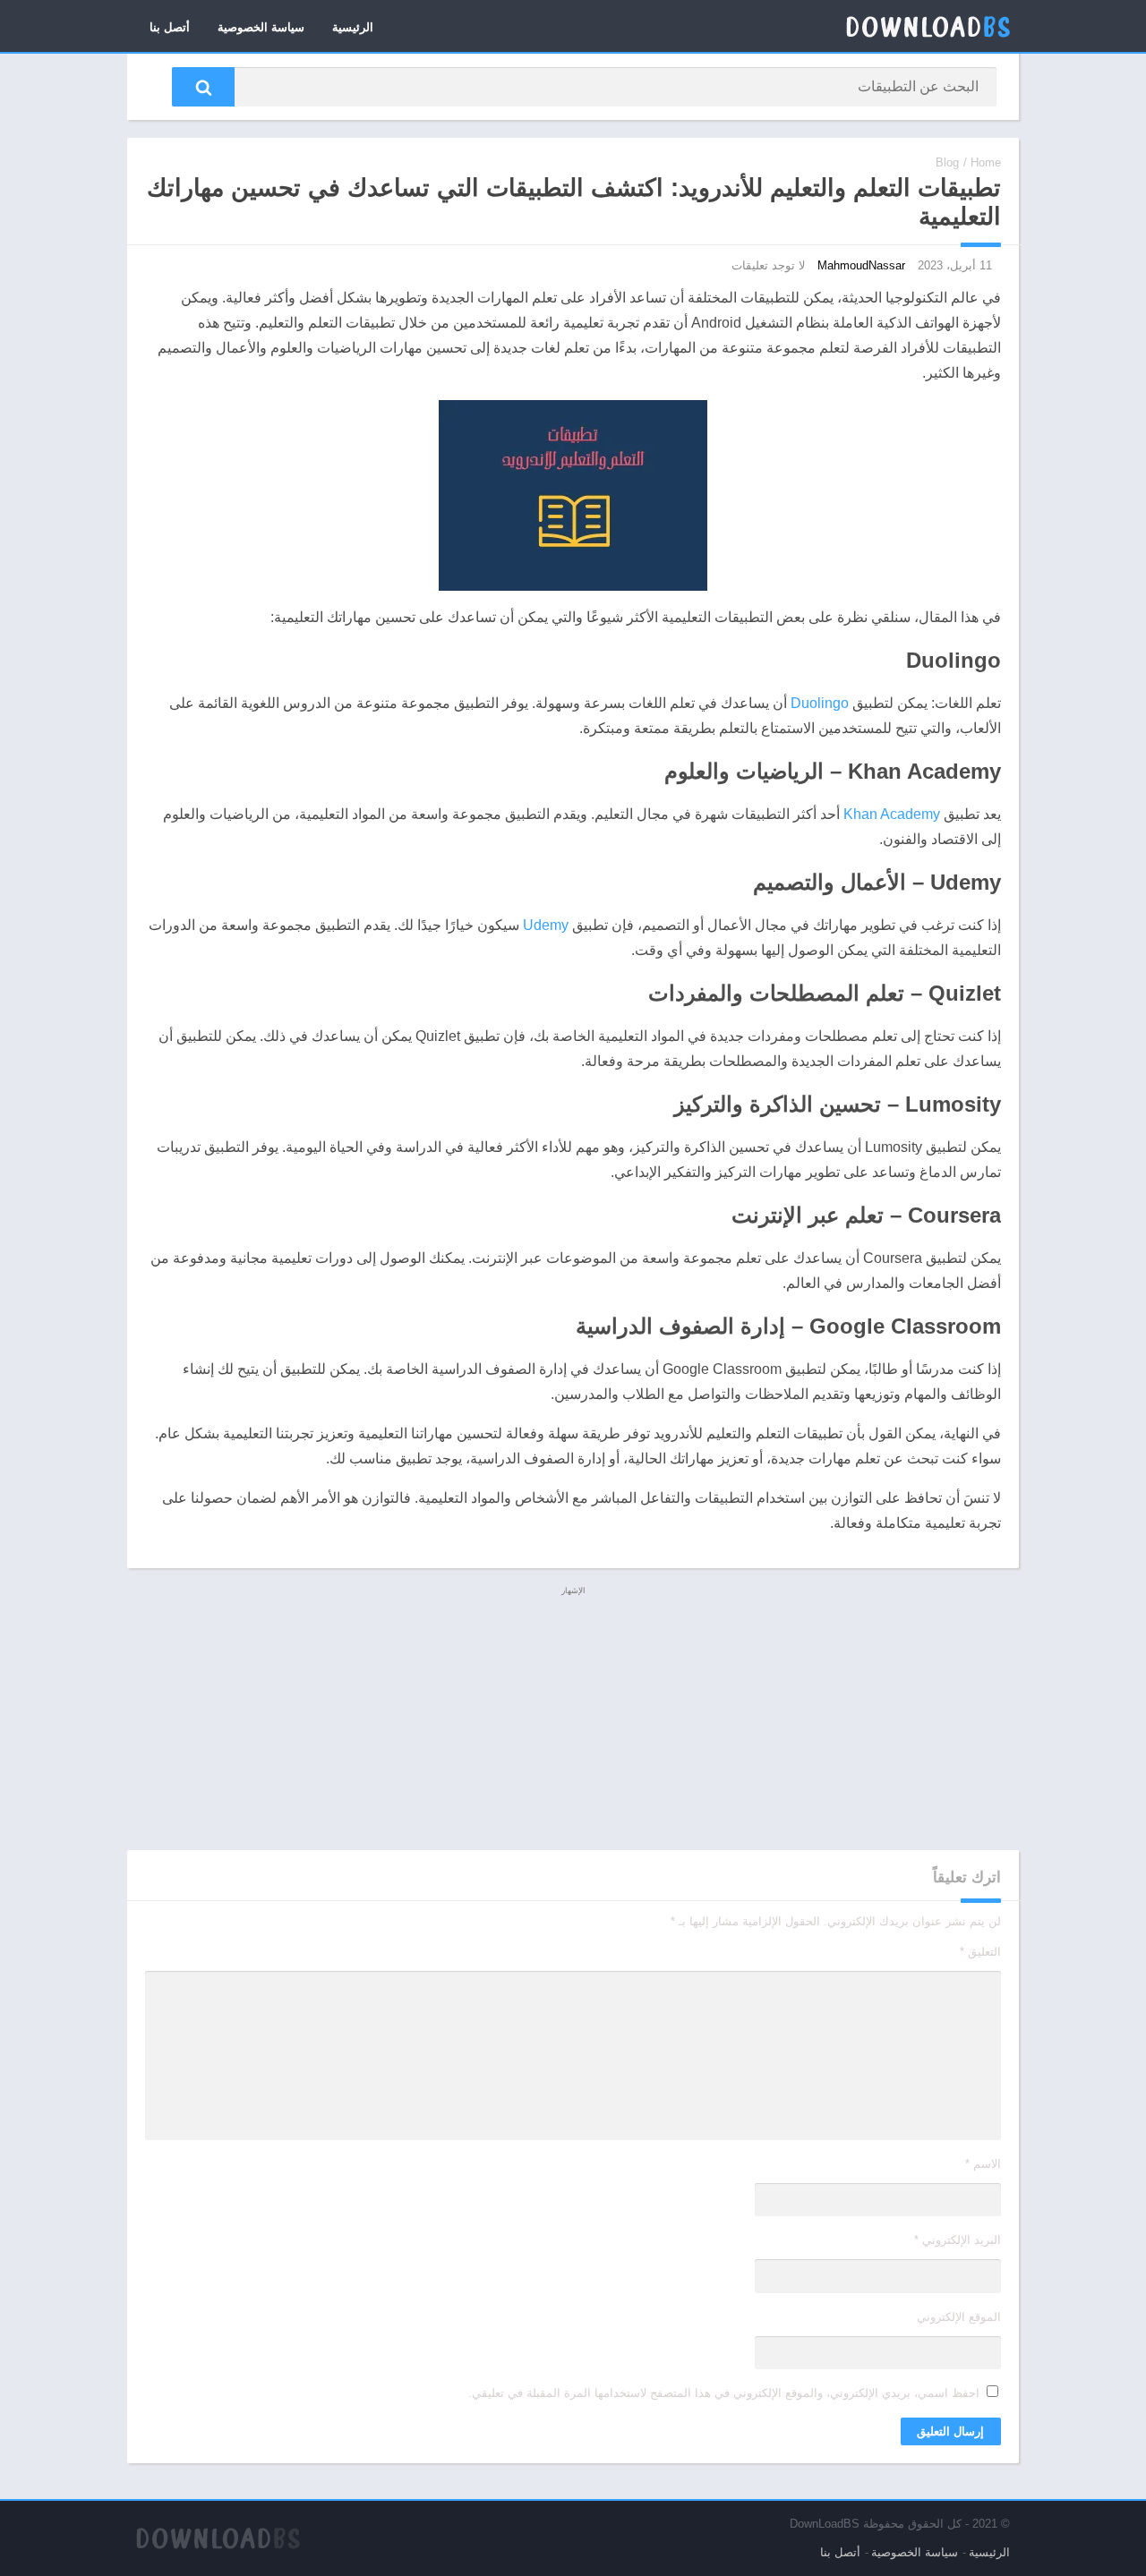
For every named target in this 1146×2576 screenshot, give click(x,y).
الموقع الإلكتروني (959, 2317)
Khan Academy (892, 814)
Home (986, 162)
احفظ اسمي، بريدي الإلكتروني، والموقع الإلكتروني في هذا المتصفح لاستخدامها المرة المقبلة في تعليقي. (724, 2393)
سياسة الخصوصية (261, 27)
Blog (947, 162)
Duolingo (820, 703)
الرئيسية (353, 27)
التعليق (980, 1952)
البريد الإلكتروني (958, 2240)
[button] (203, 87)
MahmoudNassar (861, 265)
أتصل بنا (170, 27)
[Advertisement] (573, 1725)
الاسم (983, 2164)
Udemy (546, 925)
